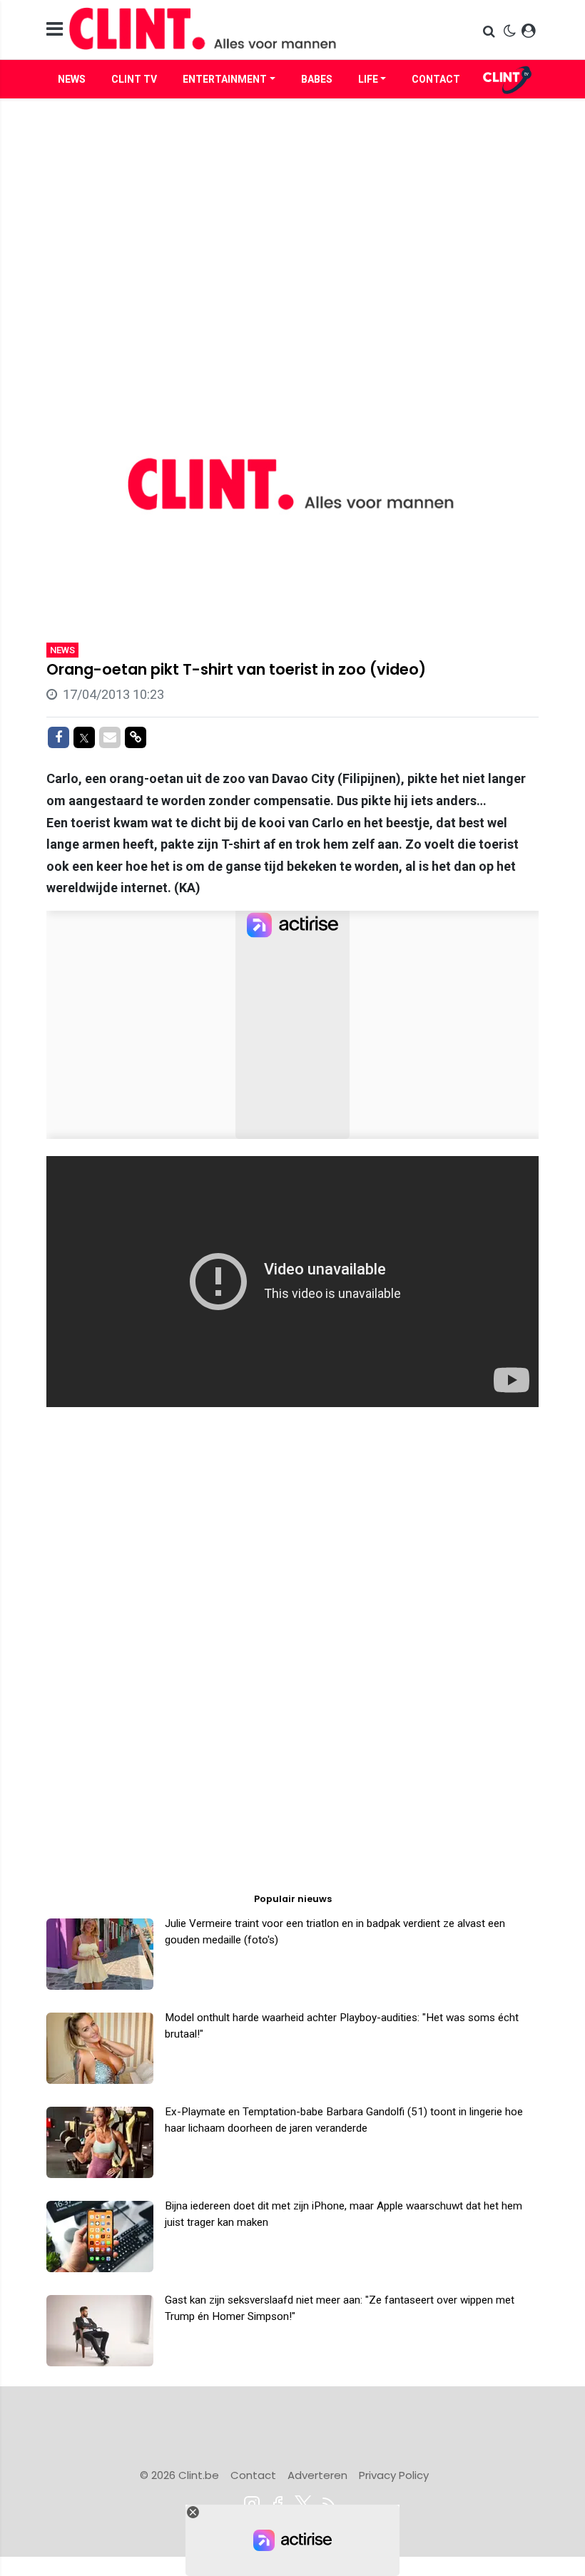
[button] (490, 31)
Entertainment (225, 79)
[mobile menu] (55, 30)
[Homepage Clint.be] (215, 30)
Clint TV (134, 79)
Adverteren (317, 2475)
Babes (317, 79)
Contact (436, 79)
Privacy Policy (394, 2475)
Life (368, 79)
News (72, 79)
